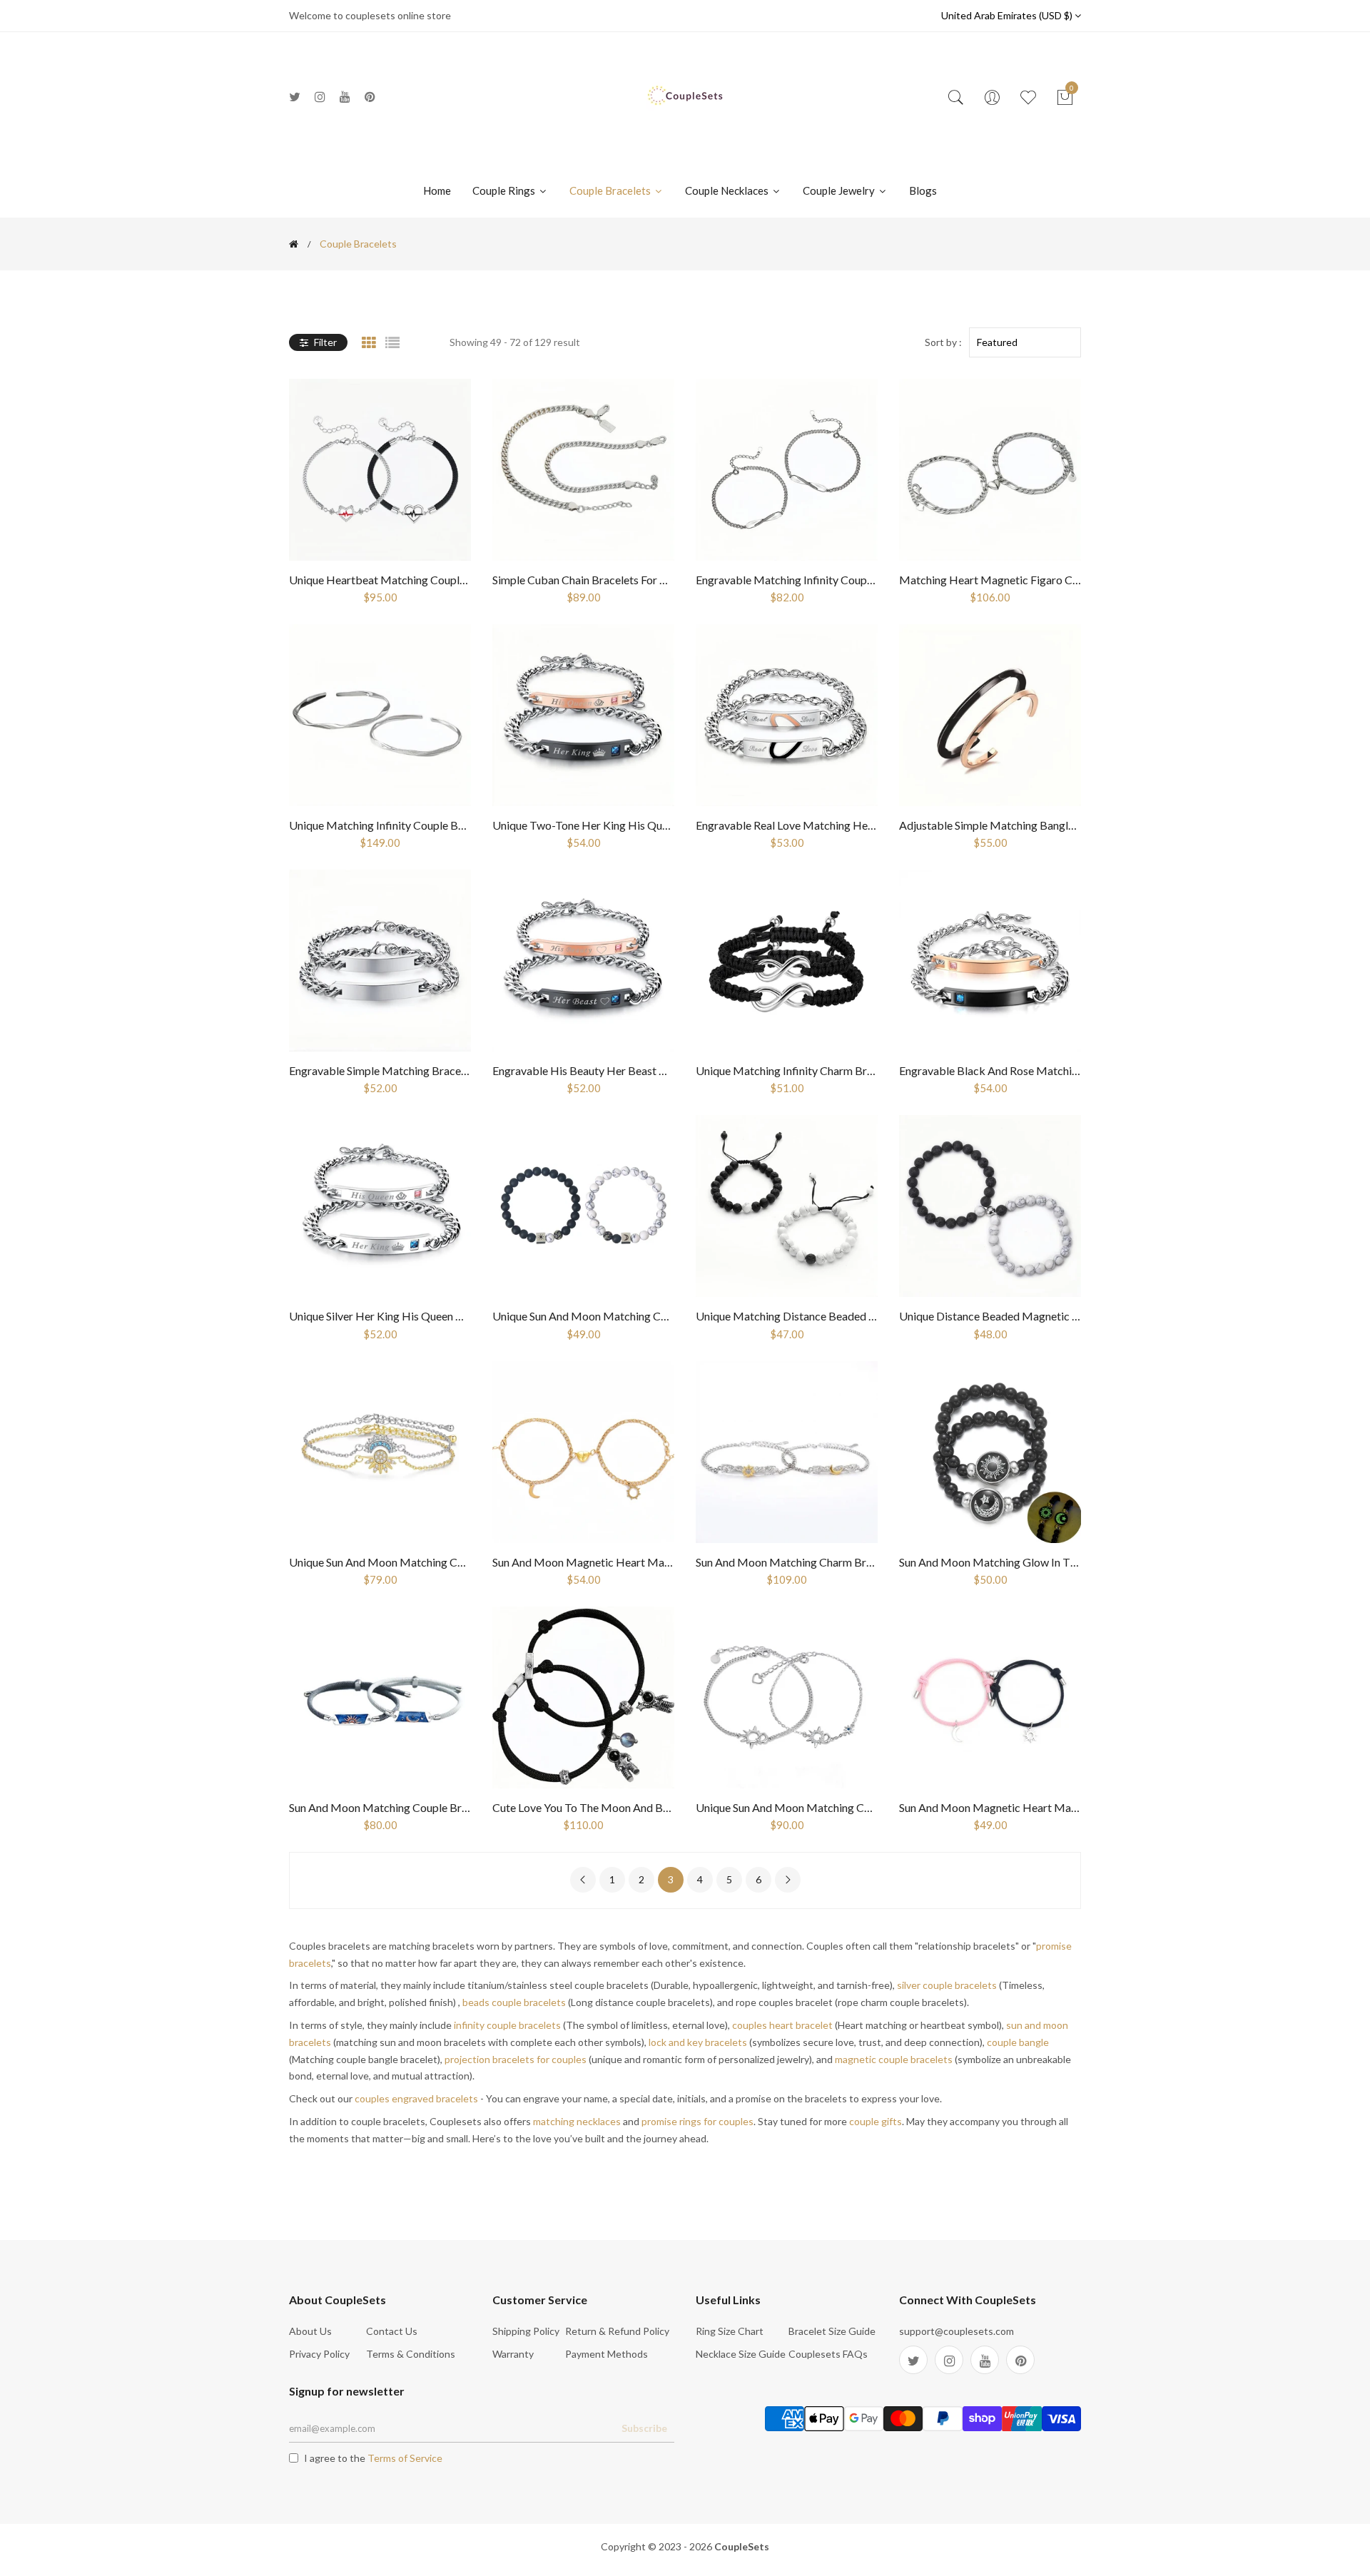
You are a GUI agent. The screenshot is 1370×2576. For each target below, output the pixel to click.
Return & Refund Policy (617, 2331)
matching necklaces (577, 2121)
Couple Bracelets (611, 190)
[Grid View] (369, 342)
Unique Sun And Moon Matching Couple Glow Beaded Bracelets (649, 1316)
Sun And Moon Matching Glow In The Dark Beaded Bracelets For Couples (1079, 1562)
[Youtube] (345, 97)
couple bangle (1018, 2042)
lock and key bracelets (698, 2042)
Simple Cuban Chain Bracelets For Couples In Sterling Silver (636, 580)
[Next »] (788, 1880)
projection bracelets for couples (516, 2059)
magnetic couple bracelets (894, 2059)
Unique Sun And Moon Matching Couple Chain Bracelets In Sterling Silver (467, 1562)
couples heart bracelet (782, 2025)
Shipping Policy (526, 2331)
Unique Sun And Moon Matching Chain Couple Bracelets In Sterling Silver (873, 1807)
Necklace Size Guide (741, 2354)
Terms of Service (405, 2458)
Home (437, 190)
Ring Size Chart (730, 2331)
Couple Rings (505, 190)
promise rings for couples (697, 2121)
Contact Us (392, 2331)
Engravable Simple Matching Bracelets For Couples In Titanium (443, 1070)
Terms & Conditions (411, 2354)
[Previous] (583, 1880)
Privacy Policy (319, 2354)
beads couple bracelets (514, 2002)
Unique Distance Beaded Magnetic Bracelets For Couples (1039, 1316)
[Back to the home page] (294, 244)
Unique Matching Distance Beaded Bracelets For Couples (836, 1316)
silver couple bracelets (947, 1985)
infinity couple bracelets (507, 2025)
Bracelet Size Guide (832, 2331)
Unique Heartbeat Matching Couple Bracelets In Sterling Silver (442, 580)
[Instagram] (320, 97)
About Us (310, 2331)
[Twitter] (295, 97)
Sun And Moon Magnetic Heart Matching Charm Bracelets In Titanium (665, 1562)
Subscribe (644, 2428)
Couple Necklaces (728, 190)
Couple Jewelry (840, 190)
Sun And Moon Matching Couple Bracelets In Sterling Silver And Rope (458, 1807)
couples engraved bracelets (416, 2098)
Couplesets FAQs (828, 2354)
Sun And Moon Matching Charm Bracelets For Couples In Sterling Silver (869, 1562)
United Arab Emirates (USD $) (1008, 15)
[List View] (392, 342)
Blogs (923, 190)
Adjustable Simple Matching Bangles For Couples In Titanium (1048, 825)
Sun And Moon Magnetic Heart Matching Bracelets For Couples (1055, 1807)
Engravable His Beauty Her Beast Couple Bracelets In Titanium (646, 1070)
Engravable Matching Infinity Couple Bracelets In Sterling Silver (851, 580)
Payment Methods (607, 2354)
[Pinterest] (370, 97)
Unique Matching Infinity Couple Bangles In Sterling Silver (430, 825)
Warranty (513, 2354)
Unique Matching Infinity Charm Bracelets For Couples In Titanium (858, 1070)
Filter (324, 342)
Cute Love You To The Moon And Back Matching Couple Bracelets (655, 1807)
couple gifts (876, 2121)
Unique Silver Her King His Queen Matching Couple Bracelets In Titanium (468, 1316)
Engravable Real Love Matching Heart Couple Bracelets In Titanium (861, 825)
